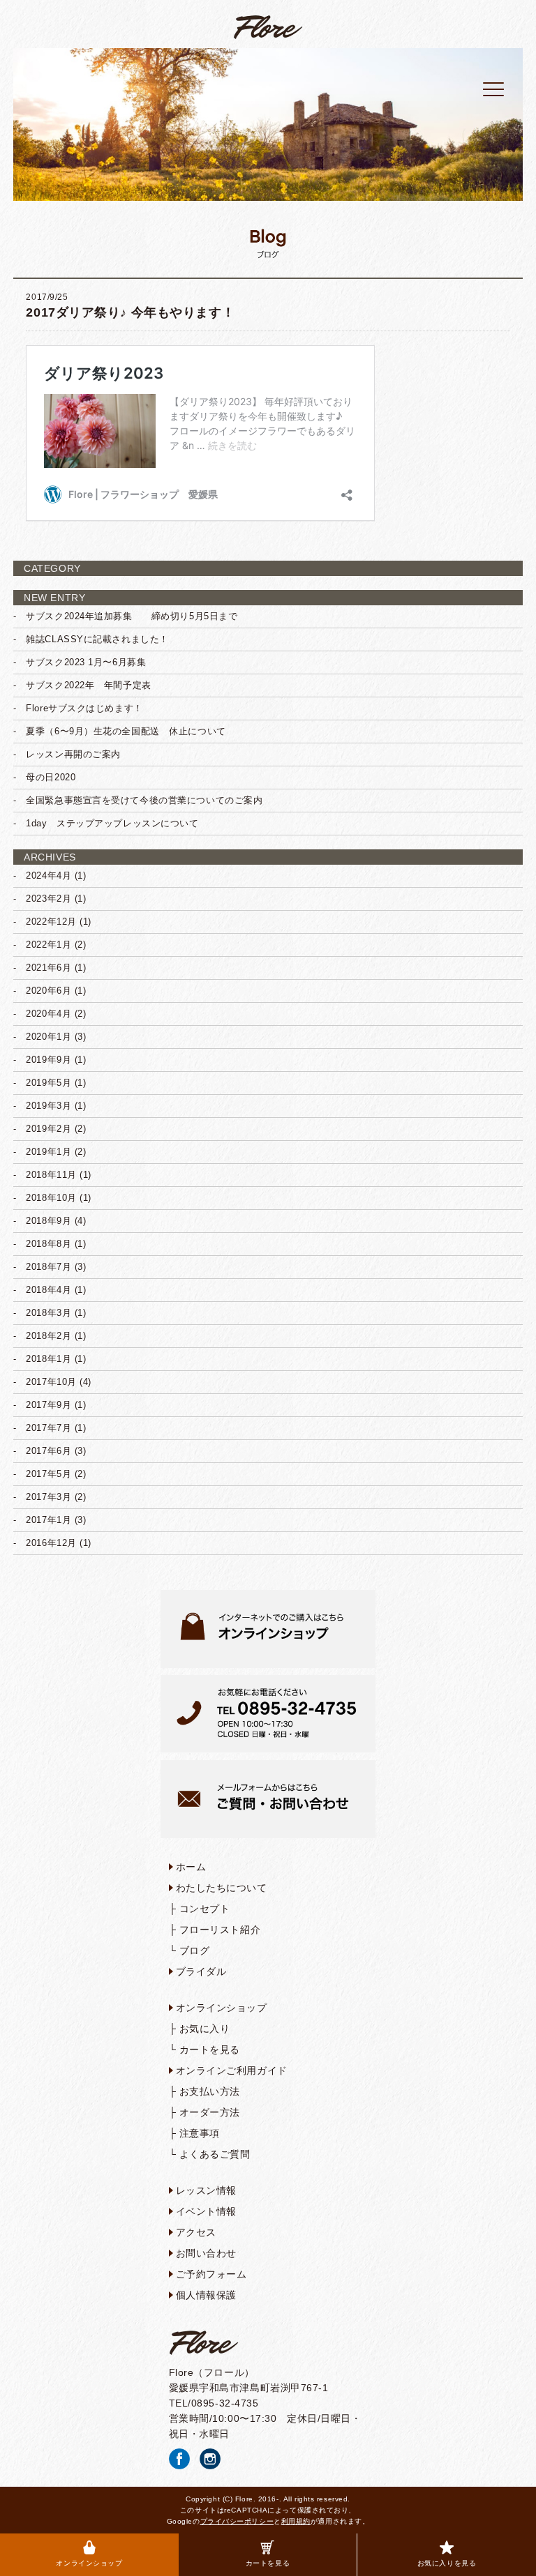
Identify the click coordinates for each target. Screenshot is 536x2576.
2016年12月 (51, 1543)
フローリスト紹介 (220, 1930)
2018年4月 (49, 1290)
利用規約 (296, 2521)
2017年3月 (49, 1497)
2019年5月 (49, 1083)
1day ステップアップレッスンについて (112, 823)
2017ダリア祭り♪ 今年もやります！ (130, 312)
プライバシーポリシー (237, 2521)
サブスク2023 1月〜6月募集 (86, 662)
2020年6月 (49, 991)
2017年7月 (49, 1428)
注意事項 (200, 2133)
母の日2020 (51, 777)
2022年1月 (49, 945)
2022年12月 (51, 922)
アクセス (196, 2232)
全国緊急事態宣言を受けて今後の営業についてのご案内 (144, 800)
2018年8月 (49, 1244)
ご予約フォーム (211, 2274)
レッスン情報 (206, 2190)
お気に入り (205, 2029)
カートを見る (268, 2563)
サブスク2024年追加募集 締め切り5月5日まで (132, 616)
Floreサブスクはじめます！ (84, 708)
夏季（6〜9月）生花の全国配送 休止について (126, 731)
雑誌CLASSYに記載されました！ (97, 639)
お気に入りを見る (447, 2563)
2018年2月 (49, 1336)
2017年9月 (49, 1405)
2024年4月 (49, 876)
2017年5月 (49, 1474)
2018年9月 (49, 1221)
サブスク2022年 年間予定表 (88, 685)
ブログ (195, 1950)
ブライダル (201, 1971)
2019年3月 (49, 1106)
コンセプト (205, 1909)
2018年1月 (49, 1359)
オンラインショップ (89, 2563)
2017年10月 (51, 1382)
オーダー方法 (210, 2112)
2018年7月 (49, 1267)
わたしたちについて (222, 1888)
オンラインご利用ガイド (232, 2070)
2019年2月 (49, 1129)
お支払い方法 (210, 2091)
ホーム (191, 1867)
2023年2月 (49, 899)
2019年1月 (49, 1152)
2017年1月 (49, 1520)
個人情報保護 (206, 2295)
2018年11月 (51, 1175)
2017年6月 (49, 1451)
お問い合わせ (206, 2253)
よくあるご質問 (215, 2154)
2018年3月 (49, 1313)
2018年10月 (51, 1198)
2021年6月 (49, 968)
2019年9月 (49, 1060)
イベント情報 (206, 2211)
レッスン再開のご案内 (73, 754)
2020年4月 (49, 1014)
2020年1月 (49, 1037)
